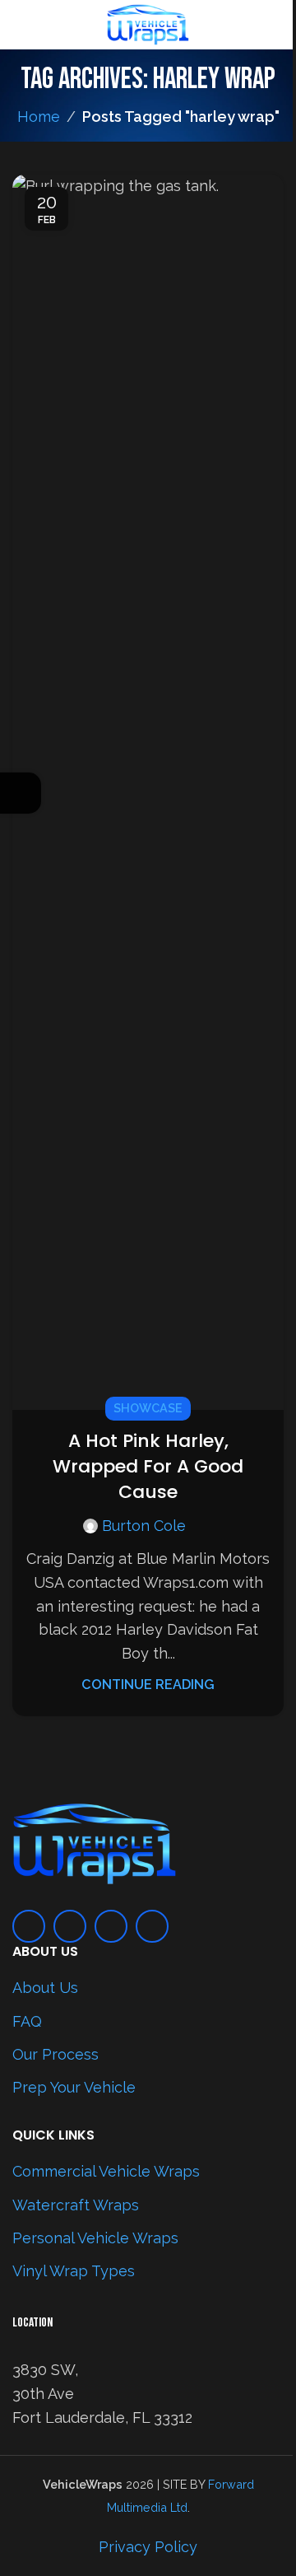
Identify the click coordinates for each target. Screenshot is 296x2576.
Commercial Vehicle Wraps (106, 2171)
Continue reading (148, 1685)
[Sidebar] (21, 793)
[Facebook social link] (29, 1926)
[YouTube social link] (111, 1926)
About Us (45, 1988)
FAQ (27, 2021)
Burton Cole (144, 1526)
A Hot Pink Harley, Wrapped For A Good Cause (148, 1466)
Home (39, 117)
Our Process (55, 2054)
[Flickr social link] (152, 1926)
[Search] (277, 25)
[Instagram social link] (70, 1926)
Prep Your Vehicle (74, 2087)
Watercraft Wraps (76, 2205)
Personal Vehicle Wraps (95, 2238)
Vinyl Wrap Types (74, 2271)
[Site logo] (148, 23)
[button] (267, 792)
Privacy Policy (148, 2547)
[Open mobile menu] (19, 25)
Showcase (148, 1408)
